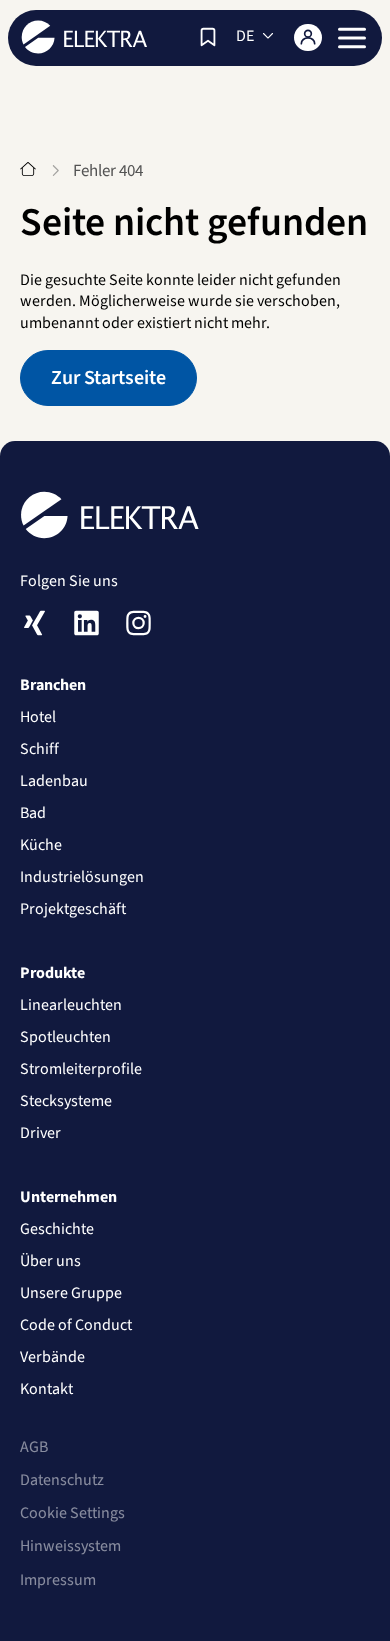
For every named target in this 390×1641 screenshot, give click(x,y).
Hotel (38, 717)
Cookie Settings (72, 1513)
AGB (34, 1447)
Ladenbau (54, 781)
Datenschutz (62, 1480)
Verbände (52, 1357)
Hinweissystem (70, 1546)
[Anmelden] (308, 37)
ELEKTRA (84, 37)
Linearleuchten (71, 1005)
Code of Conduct (76, 1325)
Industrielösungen (82, 877)
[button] (352, 38)
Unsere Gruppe (71, 1293)
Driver (40, 1133)
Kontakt (46, 1389)
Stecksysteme (66, 1101)
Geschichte (57, 1229)
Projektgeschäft (73, 909)
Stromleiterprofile (81, 1069)
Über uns (50, 1261)
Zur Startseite (108, 378)
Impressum (58, 1580)
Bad (33, 813)
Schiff (39, 749)
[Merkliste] (208, 37)
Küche (41, 845)
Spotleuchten (65, 1037)
